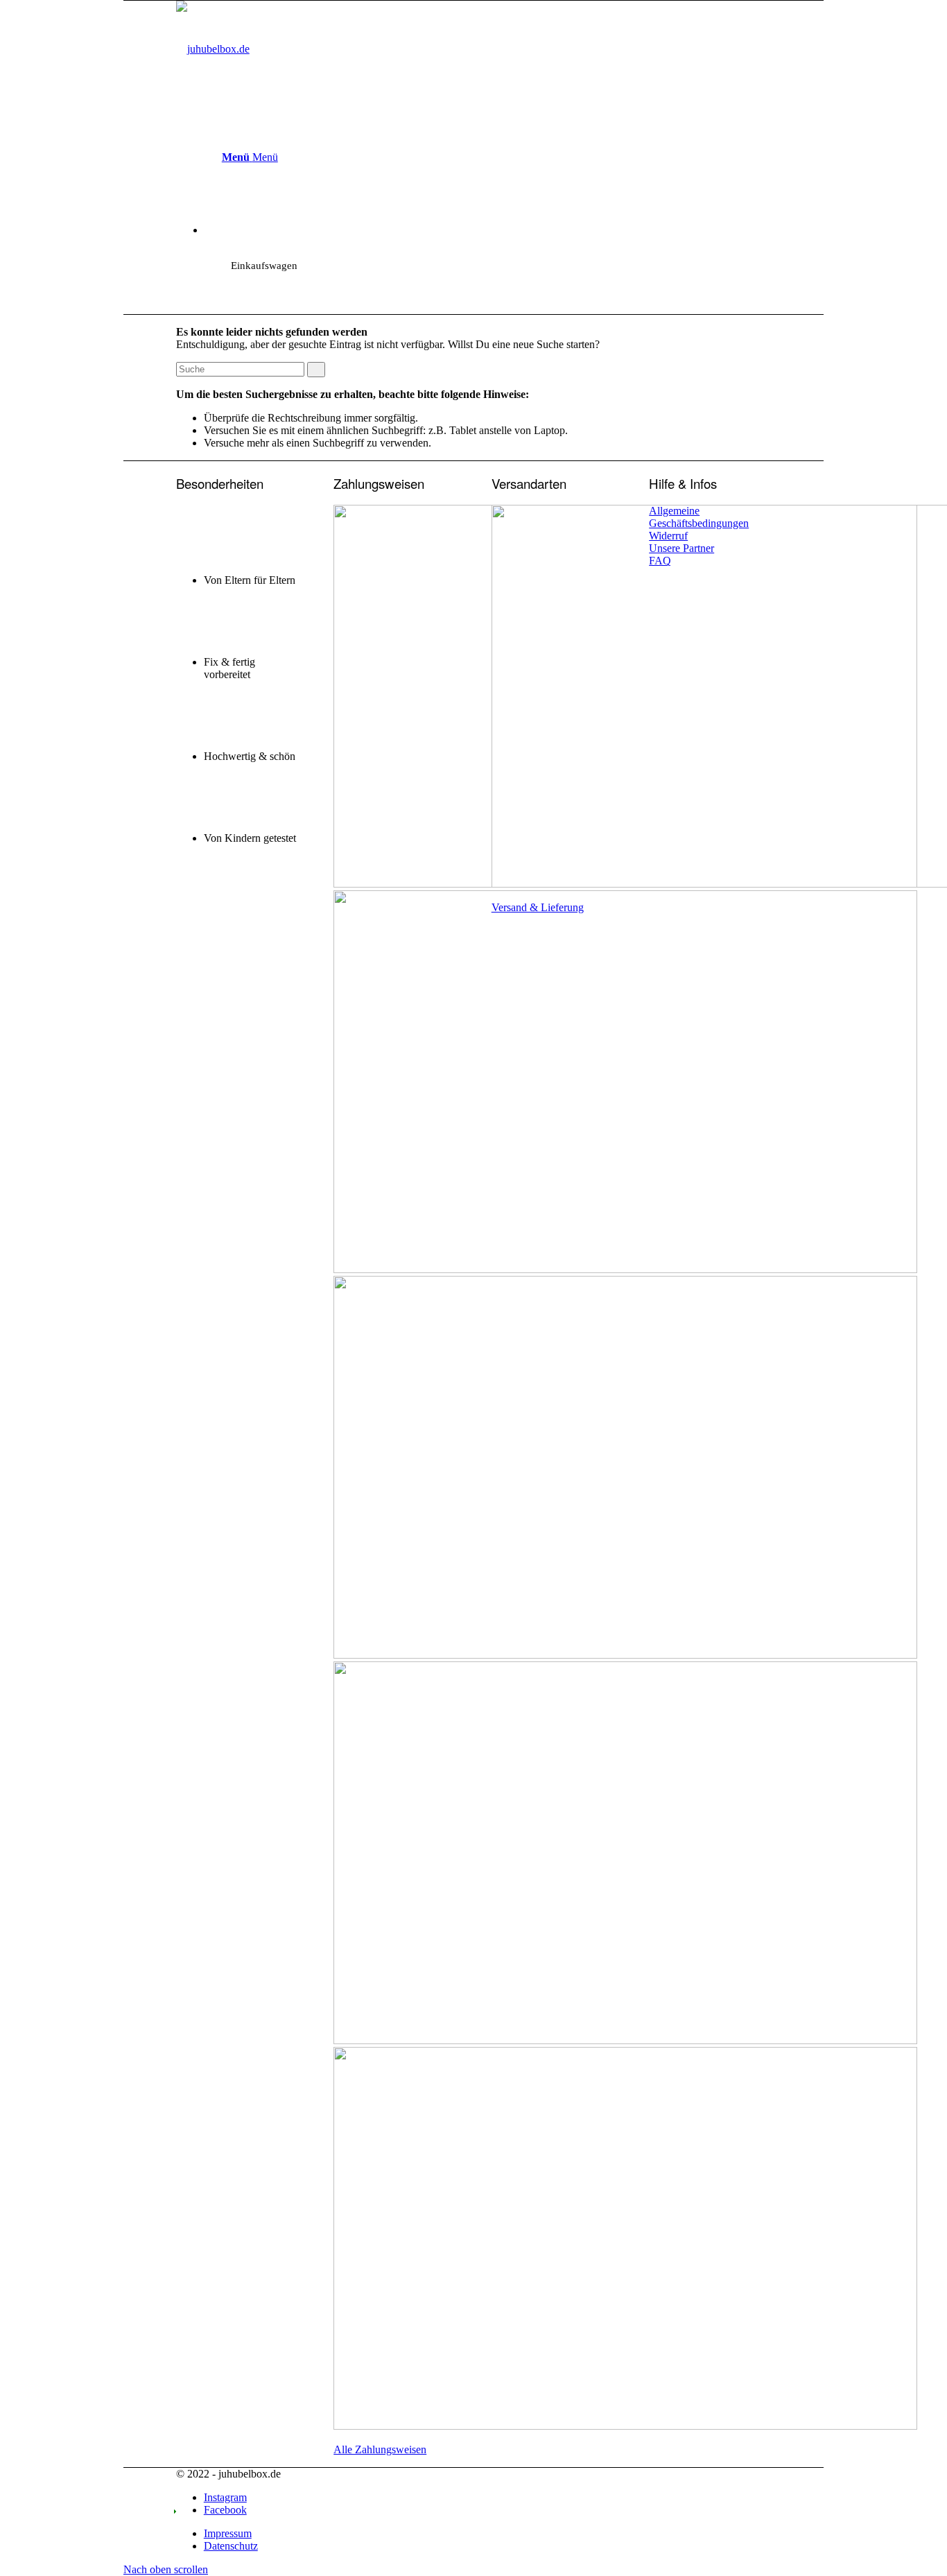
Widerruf (668, 536)
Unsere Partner (681, 548)
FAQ (660, 561)
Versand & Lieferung (538, 907)
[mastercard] (625, 1269)
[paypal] (625, 2040)
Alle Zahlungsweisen (380, 2449)
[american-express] (625, 1655)
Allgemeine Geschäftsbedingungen (699, 517)
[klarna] (625, 2426)
